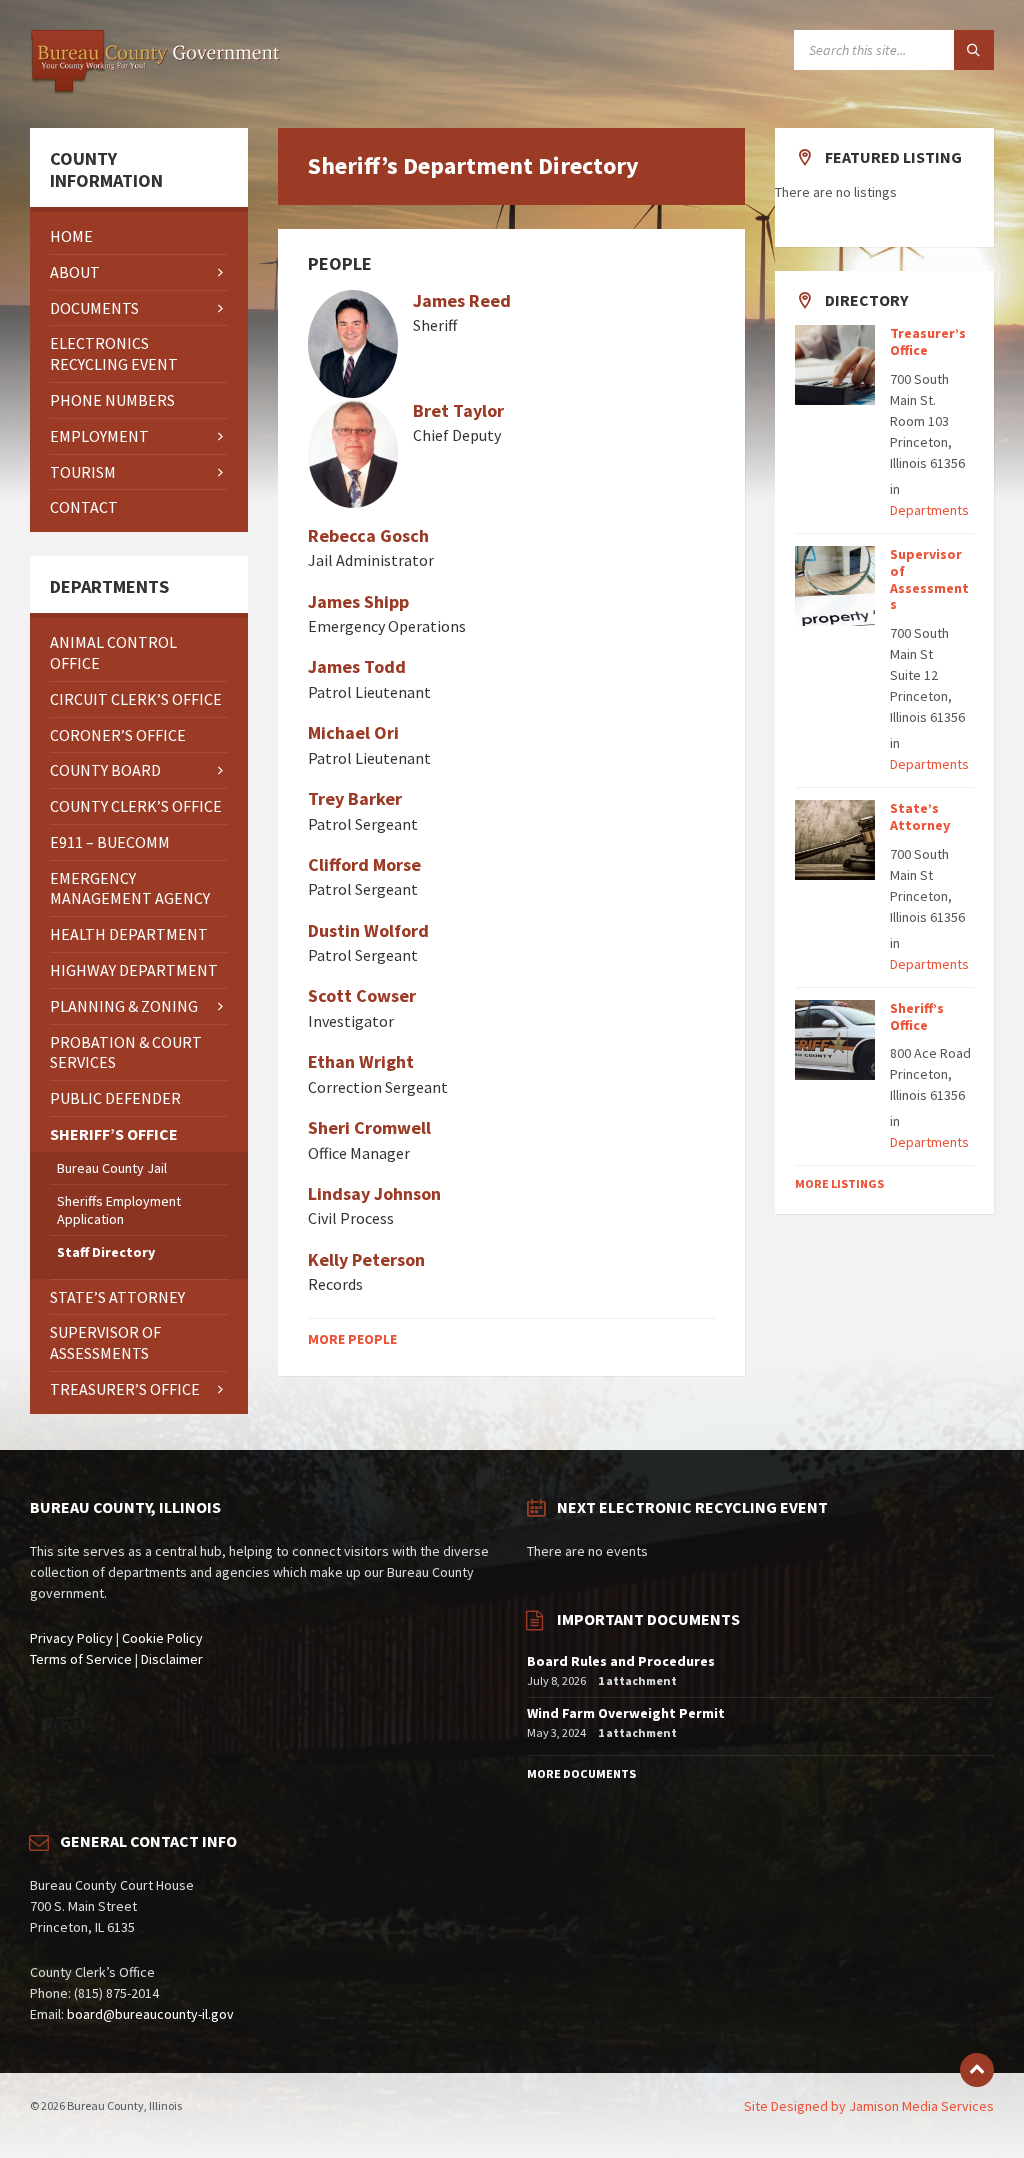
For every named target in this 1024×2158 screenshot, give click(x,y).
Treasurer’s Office (928, 341)
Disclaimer (172, 1659)
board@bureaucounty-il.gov (150, 2014)
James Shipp (358, 601)
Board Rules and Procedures (621, 1661)
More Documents (581, 1773)
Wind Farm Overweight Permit (626, 1713)
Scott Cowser (362, 995)
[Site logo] (155, 89)
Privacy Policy (71, 1638)
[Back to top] (977, 2070)
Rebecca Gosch (368, 535)
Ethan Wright (361, 1061)
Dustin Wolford (368, 930)
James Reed (462, 300)
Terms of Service (81, 1659)
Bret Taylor (458, 410)
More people (352, 1339)
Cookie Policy (162, 1638)
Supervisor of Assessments (929, 579)
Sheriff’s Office (917, 1016)
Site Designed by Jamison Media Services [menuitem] (869, 2106)
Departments (929, 510)
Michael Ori (353, 732)
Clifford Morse (364, 864)
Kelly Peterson (366, 1259)
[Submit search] (974, 50)
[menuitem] (139, 236)
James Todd (357, 666)
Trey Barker (355, 798)
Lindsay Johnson (374, 1193)
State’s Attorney (920, 816)
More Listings (839, 1183)
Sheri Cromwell (369, 1127)
